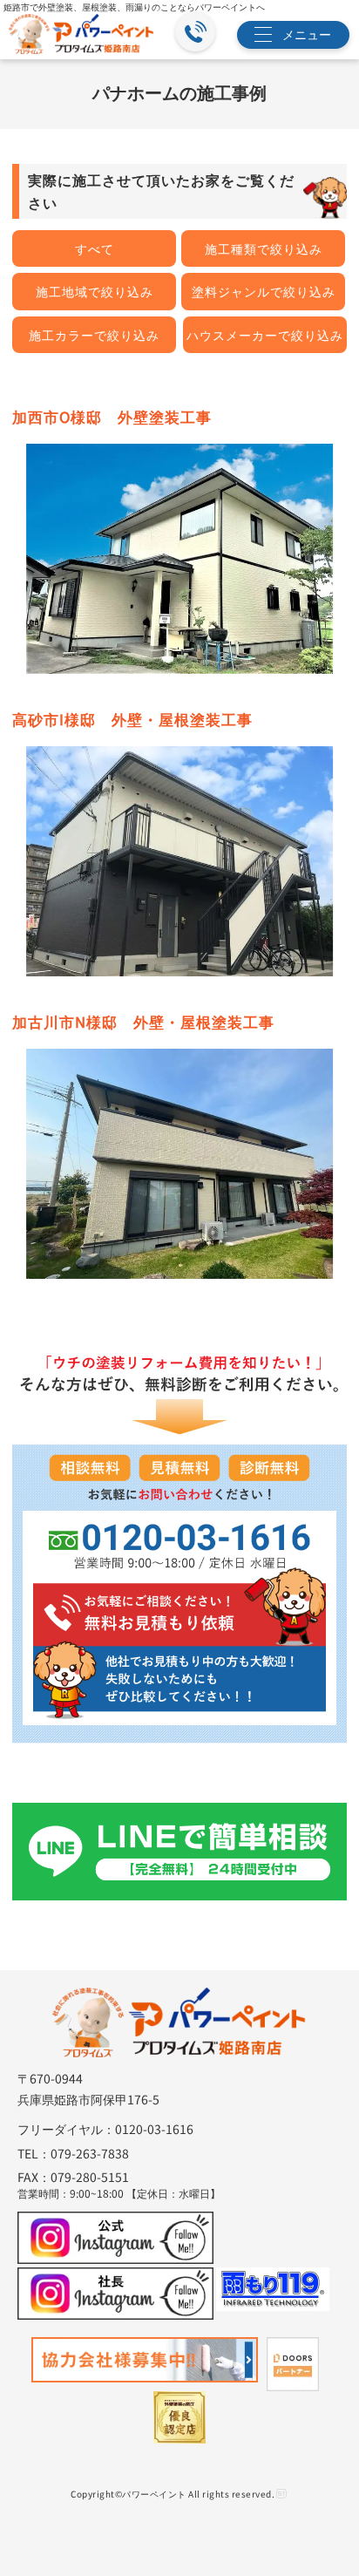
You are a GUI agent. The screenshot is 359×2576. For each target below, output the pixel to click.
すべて (95, 248)
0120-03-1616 (154, 2129)
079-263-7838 (90, 2153)
